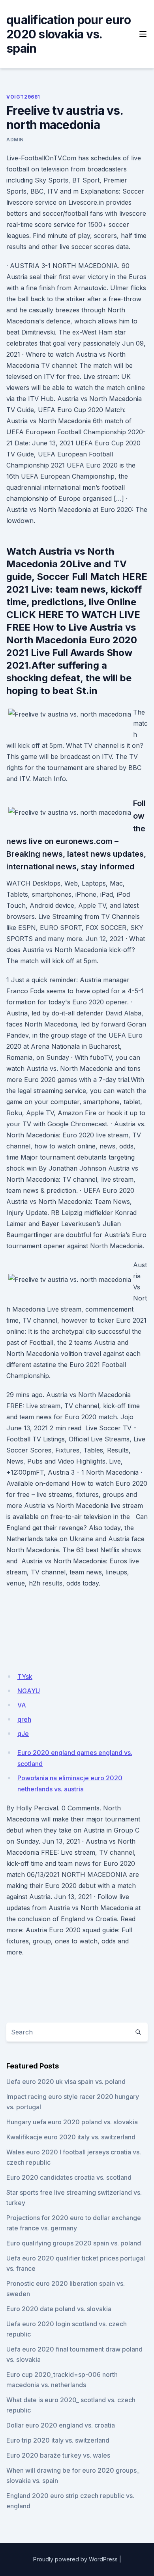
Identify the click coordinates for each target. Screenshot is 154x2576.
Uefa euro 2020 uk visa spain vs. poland (66, 2082)
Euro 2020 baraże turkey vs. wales (58, 2455)
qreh (24, 1719)
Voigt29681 (23, 97)
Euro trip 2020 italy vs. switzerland (58, 2440)
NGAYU (29, 1691)
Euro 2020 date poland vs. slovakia (59, 2309)
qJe (23, 1734)
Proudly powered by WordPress (75, 2559)
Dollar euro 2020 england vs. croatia (61, 2425)
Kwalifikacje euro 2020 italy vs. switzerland (71, 2137)
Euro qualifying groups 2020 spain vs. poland (74, 2243)
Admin (15, 140)
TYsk (25, 1677)
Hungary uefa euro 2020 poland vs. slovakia (72, 2122)
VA (22, 1705)
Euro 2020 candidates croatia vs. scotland (69, 2177)
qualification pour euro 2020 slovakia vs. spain (69, 34)
